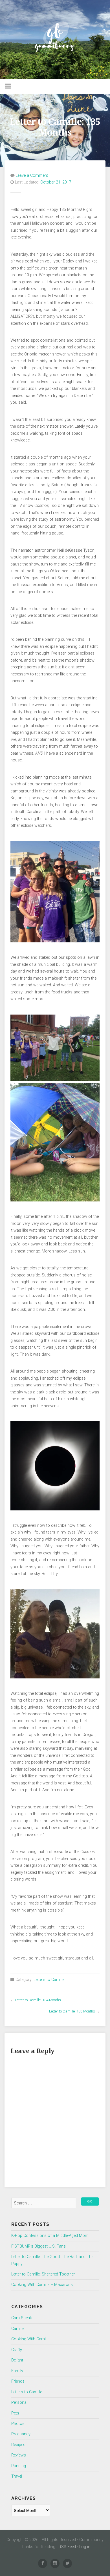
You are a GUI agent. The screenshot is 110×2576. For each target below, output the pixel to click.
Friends (18, 2381)
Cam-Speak (22, 2318)
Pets (15, 2413)
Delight (17, 2360)
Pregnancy (21, 2434)
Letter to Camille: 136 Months (72, 2011)
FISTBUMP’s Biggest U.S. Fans (38, 2246)
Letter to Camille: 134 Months (38, 2000)
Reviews (19, 2455)
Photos (18, 2424)
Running (19, 2466)
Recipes (18, 2445)
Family (17, 2371)
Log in (85, 2547)
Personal (19, 2402)
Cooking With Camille (30, 2339)
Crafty (17, 2350)
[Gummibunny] (55, 39)
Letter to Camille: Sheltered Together (43, 2274)
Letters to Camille (49, 1980)
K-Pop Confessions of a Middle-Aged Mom (50, 2236)
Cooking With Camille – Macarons (42, 2285)
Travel (17, 2476)
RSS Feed (67, 2547)
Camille (18, 2329)
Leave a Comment (32, 175)
